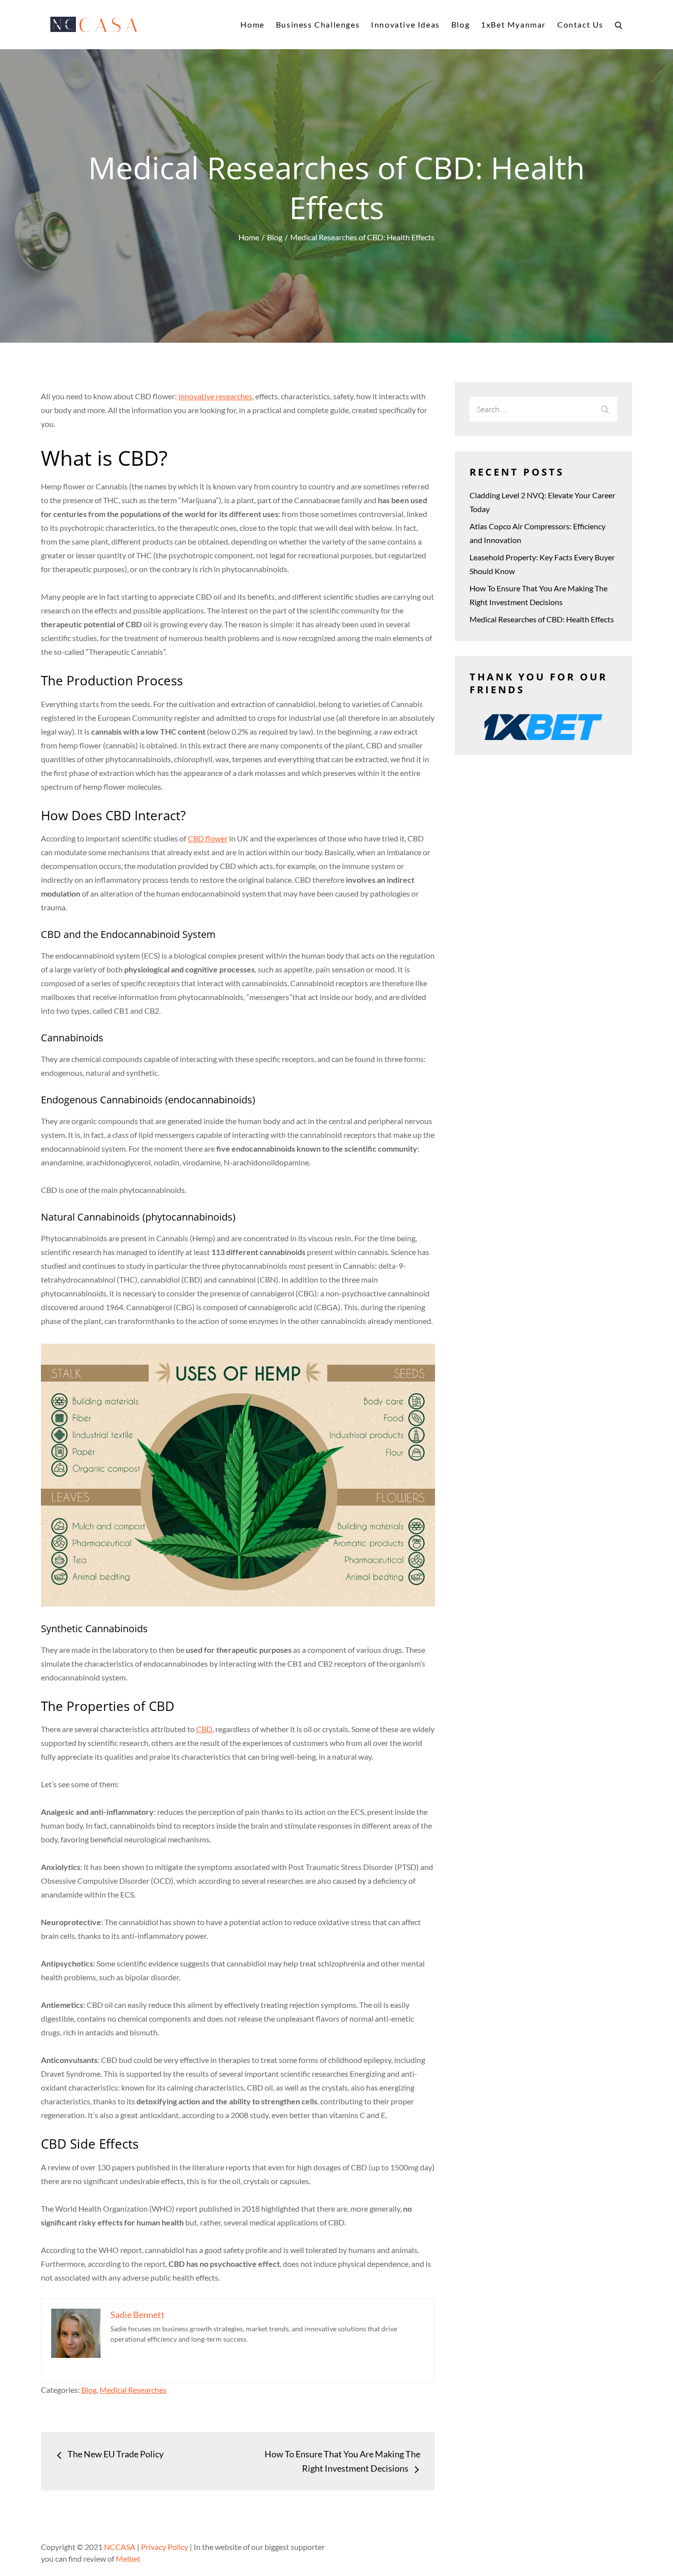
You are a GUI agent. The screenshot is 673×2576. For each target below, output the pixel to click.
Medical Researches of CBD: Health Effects (542, 619)
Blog (460, 24)
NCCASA (120, 2547)
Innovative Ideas (405, 24)
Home (252, 24)
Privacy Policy (165, 2547)
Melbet (128, 2559)
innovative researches (215, 396)
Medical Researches (133, 2390)
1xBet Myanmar (513, 24)
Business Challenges (318, 24)
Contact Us (580, 24)
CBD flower (208, 838)
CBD (204, 1729)
